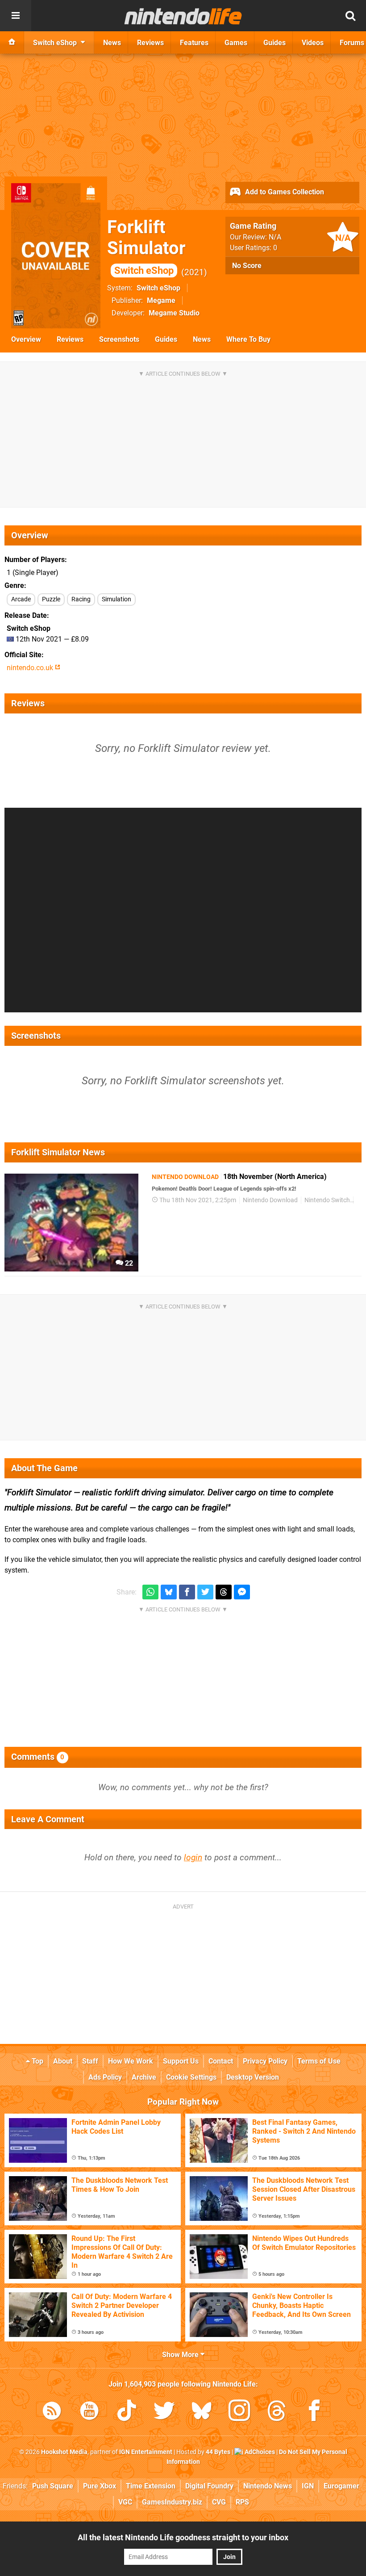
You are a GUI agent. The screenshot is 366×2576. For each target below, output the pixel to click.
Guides (166, 339)
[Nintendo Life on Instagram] (239, 2412)
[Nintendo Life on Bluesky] (202, 2412)
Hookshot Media (64, 2452)
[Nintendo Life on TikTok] (127, 2412)
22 (128, 1263)
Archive (144, 2077)
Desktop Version (253, 2077)
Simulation (116, 599)
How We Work (131, 2061)
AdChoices (259, 2452)
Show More (181, 2355)
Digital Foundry (209, 2486)
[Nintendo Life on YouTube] (89, 2412)
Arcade (21, 599)
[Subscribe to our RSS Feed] (52, 2412)
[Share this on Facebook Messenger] (242, 1592)
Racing (81, 599)
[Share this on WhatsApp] (150, 1592)
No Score (247, 266)
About (63, 2061)
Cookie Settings (191, 2077)
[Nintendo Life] (183, 16)
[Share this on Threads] (224, 1592)
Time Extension (151, 2486)
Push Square (53, 2486)
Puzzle (51, 599)
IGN (308, 2486)
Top (37, 2061)
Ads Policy (105, 2077)
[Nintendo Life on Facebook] (314, 2412)
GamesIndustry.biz (172, 2502)
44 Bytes (218, 2452)
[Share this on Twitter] (205, 1592)
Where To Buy (248, 339)
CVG (219, 2502)
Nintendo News (268, 2486)
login (193, 1857)
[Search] (350, 16)
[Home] (12, 42)
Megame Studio (174, 313)
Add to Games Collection (284, 192)
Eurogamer (341, 2486)
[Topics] (16, 16)
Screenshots (119, 339)
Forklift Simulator (146, 246)
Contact (221, 2061)
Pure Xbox (100, 2486)
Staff (90, 2061)
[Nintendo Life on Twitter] (164, 2412)
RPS (242, 2502)
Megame (161, 300)
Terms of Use (319, 2061)
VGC (125, 2502)
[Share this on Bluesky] (169, 1592)
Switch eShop (158, 288)
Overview (26, 339)
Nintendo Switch (327, 1200)
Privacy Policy (265, 2061)
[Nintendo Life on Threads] (277, 2412)
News (202, 339)
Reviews (70, 339)
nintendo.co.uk (31, 668)
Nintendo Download (270, 1200)
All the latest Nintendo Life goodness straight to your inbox (183, 2537)
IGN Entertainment (146, 2452)
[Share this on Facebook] (187, 1592)
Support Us (181, 2061)
